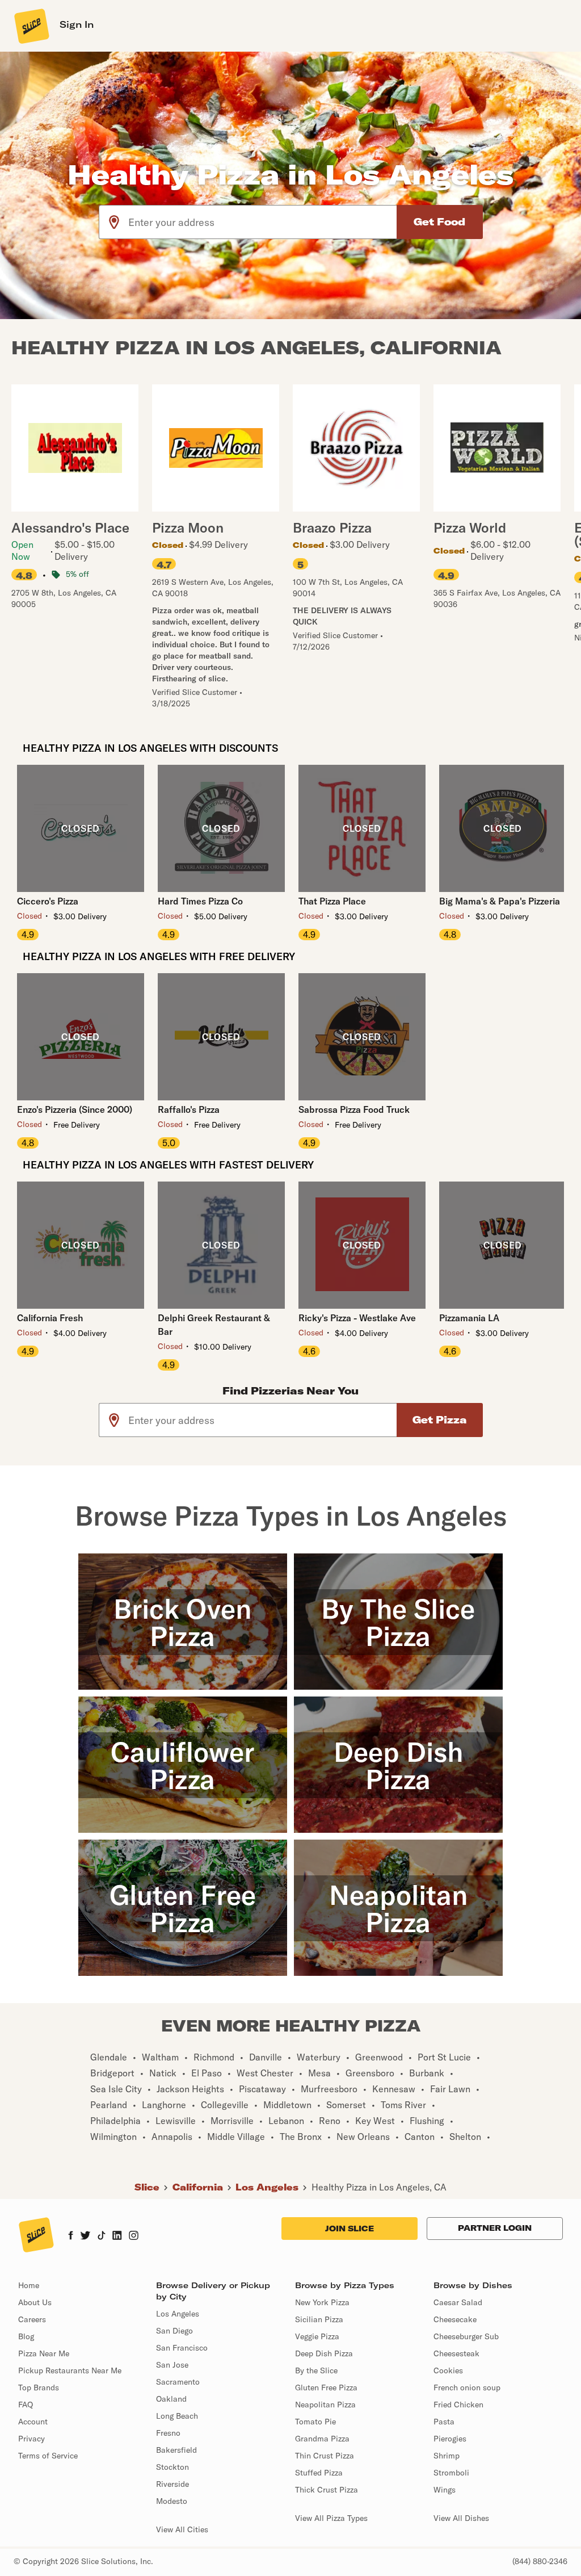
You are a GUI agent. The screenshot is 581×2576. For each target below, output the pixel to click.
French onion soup (467, 2387)
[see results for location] (114, 222)
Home (29, 2285)
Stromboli (451, 2473)
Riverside (172, 2484)
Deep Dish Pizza (324, 2353)
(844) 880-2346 (540, 2561)
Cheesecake (455, 2319)
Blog (26, 2336)
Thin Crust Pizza (325, 2456)
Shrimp (447, 2456)
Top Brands (39, 2387)
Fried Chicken (458, 2405)
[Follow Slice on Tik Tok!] (102, 2236)
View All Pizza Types (331, 2518)
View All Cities (182, 2529)
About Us (35, 2302)
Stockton (172, 2467)
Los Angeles (267, 2187)
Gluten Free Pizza (326, 2387)
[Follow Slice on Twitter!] (85, 2236)
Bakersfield (176, 2450)
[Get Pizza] (440, 1420)
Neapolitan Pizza (325, 2405)
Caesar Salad (458, 2302)
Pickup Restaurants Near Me (70, 2370)
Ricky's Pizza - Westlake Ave (357, 1318)
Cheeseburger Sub (466, 2336)
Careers (32, 2319)
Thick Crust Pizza (327, 2490)
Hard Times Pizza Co (200, 901)
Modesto (172, 2501)
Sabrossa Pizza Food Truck (354, 1109)
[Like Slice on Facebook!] (71, 2236)
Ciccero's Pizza (48, 901)
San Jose (172, 2365)
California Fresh (50, 1318)
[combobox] (263, 222)
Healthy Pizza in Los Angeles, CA (379, 2187)
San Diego (174, 2331)
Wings (445, 2490)
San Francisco (182, 2348)
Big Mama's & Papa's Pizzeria (500, 901)
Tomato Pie (315, 2422)
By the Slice (316, 2370)
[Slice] (31, 26)
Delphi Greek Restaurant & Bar (214, 1325)
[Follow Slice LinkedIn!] (117, 2236)
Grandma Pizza (322, 2439)
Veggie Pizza (317, 2336)
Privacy (31, 2439)
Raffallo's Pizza (189, 1109)
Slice (147, 2187)
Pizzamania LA (469, 1318)
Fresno (168, 2433)
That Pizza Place (332, 901)
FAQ (26, 2405)
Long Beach (177, 2416)
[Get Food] (440, 222)
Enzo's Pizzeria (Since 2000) (75, 1109)
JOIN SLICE (350, 2229)
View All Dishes (461, 2518)
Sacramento (178, 2382)
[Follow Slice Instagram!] (134, 2236)
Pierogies (450, 2439)
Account (33, 2422)
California (198, 2187)
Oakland (171, 2399)
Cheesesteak (456, 2353)
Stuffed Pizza (319, 2473)
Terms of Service (48, 2456)
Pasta (444, 2422)
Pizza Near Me (44, 2353)
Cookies (448, 2370)
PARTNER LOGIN (495, 2228)
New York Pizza (322, 2302)
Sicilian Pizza (319, 2319)
